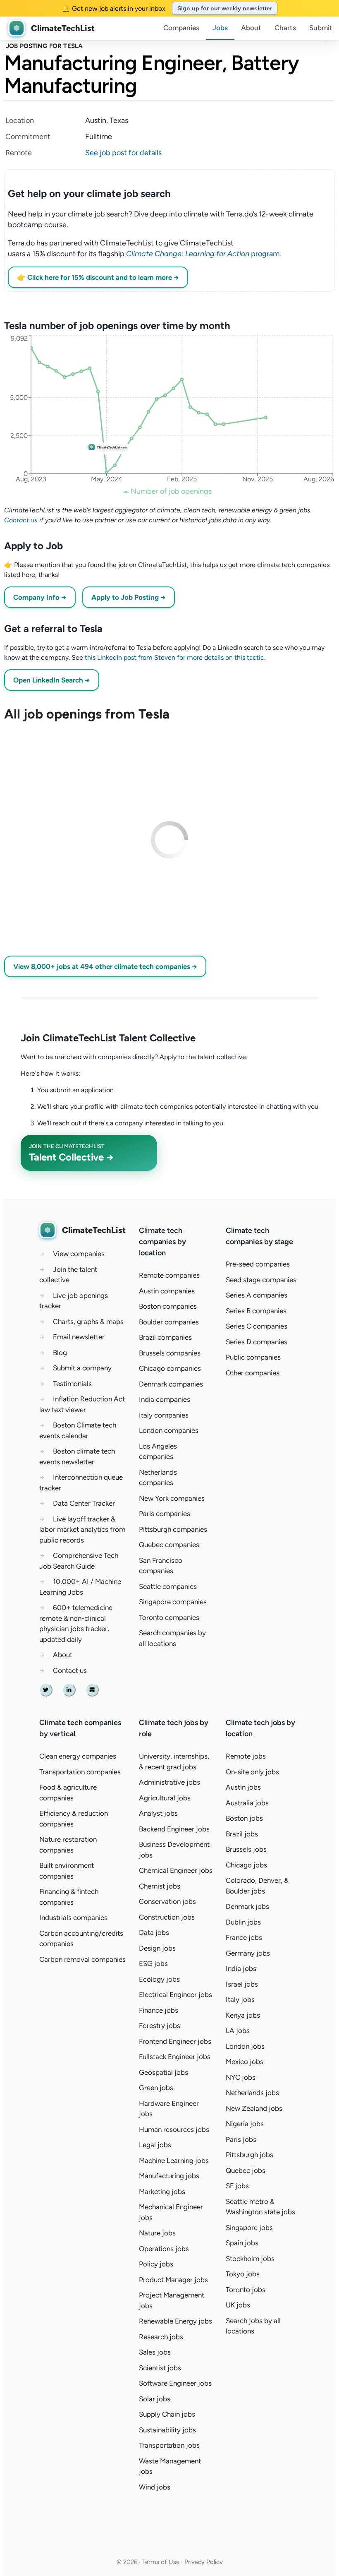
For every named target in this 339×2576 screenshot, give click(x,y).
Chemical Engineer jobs (176, 1870)
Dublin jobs (243, 1922)
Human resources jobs (174, 2129)
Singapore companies (173, 1602)
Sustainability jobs (167, 2430)
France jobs (244, 1937)
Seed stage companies (261, 1280)
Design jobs (157, 1948)
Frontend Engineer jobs (175, 2041)
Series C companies (257, 1326)
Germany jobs (248, 1953)
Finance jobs (159, 2010)
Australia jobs (247, 1803)
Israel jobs (242, 1984)
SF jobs (237, 2186)
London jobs (245, 2046)
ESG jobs (153, 1963)
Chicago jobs (246, 1865)
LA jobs (238, 2031)
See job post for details (123, 153)
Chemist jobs (160, 1886)
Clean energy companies (78, 1756)
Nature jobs (157, 2233)
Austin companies (167, 1291)
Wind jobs (155, 2487)
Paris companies (165, 1514)
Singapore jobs (249, 2228)
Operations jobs (164, 2249)
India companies (165, 1399)
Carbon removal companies (82, 1959)
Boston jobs (244, 1818)
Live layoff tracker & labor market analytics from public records (82, 1529)
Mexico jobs (245, 2062)
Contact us (21, 520)
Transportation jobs (169, 2445)
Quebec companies (169, 1545)
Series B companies (256, 1311)
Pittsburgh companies (173, 1529)
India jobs (241, 1968)
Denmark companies (171, 1384)
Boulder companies (169, 1322)
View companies (79, 1254)
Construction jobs (167, 1917)
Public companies (253, 1357)
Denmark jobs (247, 1906)
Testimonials (72, 1384)
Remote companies (169, 1275)
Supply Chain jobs (167, 2414)
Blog (60, 1353)
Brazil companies (165, 1337)
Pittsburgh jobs (249, 2155)
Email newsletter (79, 1337)
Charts (285, 28)
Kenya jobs (243, 2015)
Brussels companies (170, 1353)
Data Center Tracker (84, 1503)
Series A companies (257, 1295)
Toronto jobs (246, 2290)
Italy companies (164, 1415)
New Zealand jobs (254, 2108)
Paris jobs (241, 2139)
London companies (169, 1430)
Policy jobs (156, 2264)
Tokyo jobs (243, 2274)
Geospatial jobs (164, 2072)
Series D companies (257, 1342)
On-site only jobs (252, 1772)
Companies (181, 28)
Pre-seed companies (258, 1264)
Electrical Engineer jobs (175, 1994)
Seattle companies (168, 1586)
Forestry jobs (160, 2026)
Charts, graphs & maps (88, 1322)
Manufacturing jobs (169, 2176)
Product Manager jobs (173, 2280)
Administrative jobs (169, 1782)
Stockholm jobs (250, 2259)
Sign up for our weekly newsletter (225, 8)
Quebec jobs (246, 2170)
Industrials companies (73, 1918)
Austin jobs (243, 1787)
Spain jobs (242, 2243)
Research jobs (161, 2337)
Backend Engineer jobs (174, 1829)
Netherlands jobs (252, 2093)
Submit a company (82, 1368)
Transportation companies (80, 1772)
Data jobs (154, 1932)
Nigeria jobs (245, 2124)
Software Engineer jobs (175, 2383)
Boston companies (168, 1306)
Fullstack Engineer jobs (175, 2057)
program (203, 254)
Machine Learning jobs (174, 2160)
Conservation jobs (167, 1901)
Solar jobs (155, 2399)
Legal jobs (155, 2145)
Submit (321, 28)
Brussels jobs (246, 1849)
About (251, 28)
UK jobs (238, 2305)
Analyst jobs (158, 1813)
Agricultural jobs (165, 1798)
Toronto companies (169, 1617)
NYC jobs (241, 2077)
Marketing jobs (162, 2192)
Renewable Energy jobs (175, 2321)
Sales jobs (155, 2352)
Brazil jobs (242, 1834)
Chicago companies (170, 1368)
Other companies (253, 1373)
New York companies (172, 1498)
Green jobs (156, 2088)
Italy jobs (240, 1999)
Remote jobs (246, 1756)
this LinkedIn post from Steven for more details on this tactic (174, 657)
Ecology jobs (159, 1979)
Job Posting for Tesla (44, 46)
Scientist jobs (160, 2368)
